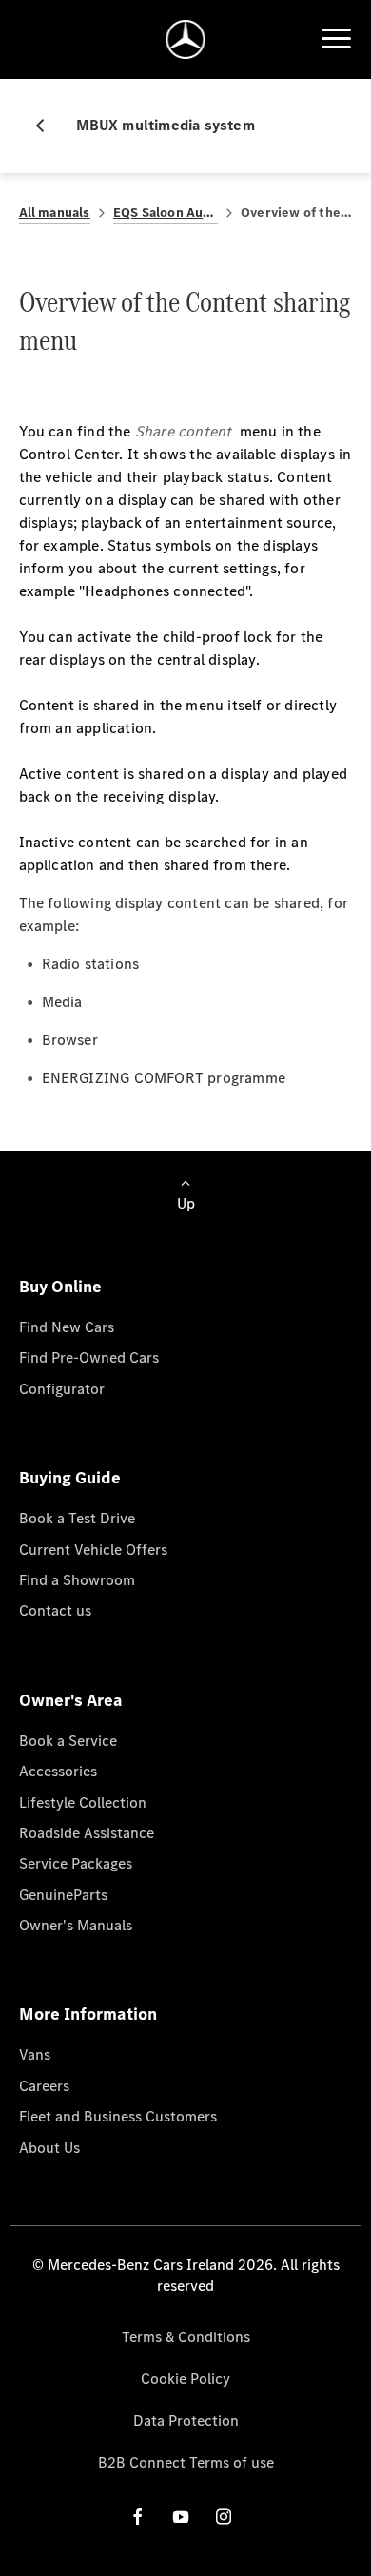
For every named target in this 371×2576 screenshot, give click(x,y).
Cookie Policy (185, 2379)
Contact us (55, 1610)
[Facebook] (138, 2517)
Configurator (62, 1389)
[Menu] (336, 39)
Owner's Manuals (76, 1925)
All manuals (55, 213)
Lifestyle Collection (83, 1802)
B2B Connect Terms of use (186, 2462)
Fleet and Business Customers (118, 2116)
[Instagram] (224, 2517)
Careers (44, 2086)
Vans (35, 2054)
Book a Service (68, 1741)
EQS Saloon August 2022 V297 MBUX (166, 213)
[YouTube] (181, 2517)
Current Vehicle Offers (93, 1549)
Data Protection (186, 2421)
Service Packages (76, 1863)
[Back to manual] (48, 126)
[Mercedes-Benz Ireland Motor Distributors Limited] (186, 39)
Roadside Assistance (87, 1833)
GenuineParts (63, 1895)
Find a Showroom (77, 1580)
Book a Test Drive (77, 1518)
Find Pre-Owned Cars (89, 1357)
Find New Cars (67, 1327)
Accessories (58, 1771)
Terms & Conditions (186, 2337)
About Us (49, 2148)
